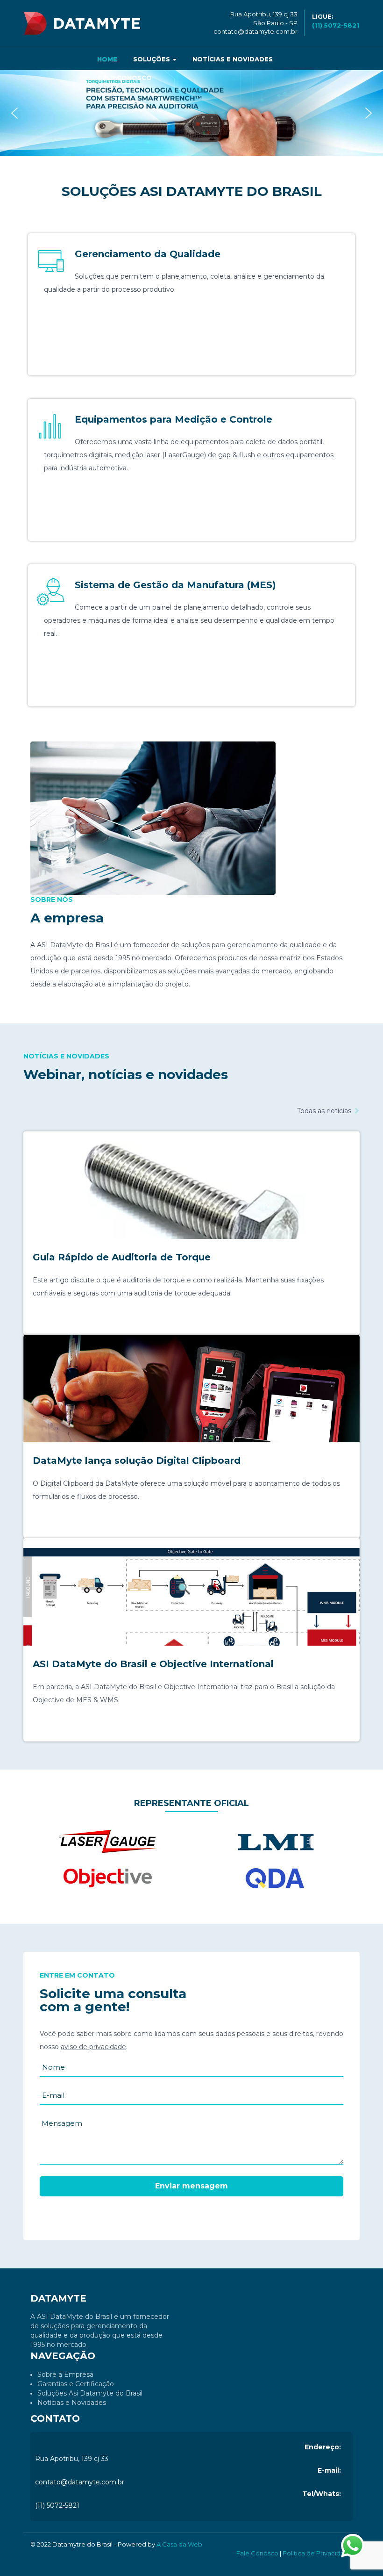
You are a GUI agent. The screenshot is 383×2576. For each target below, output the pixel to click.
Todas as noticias (325, 1111)
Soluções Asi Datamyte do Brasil (90, 2393)
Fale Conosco (125, 78)
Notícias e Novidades (233, 59)
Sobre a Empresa (65, 2375)
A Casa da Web (179, 2544)
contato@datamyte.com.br (255, 31)
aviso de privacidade (93, 2047)
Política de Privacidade (318, 2553)
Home (107, 59)
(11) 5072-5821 (57, 2505)
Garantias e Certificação (76, 2384)
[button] (14, 113)
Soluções (152, 59)
